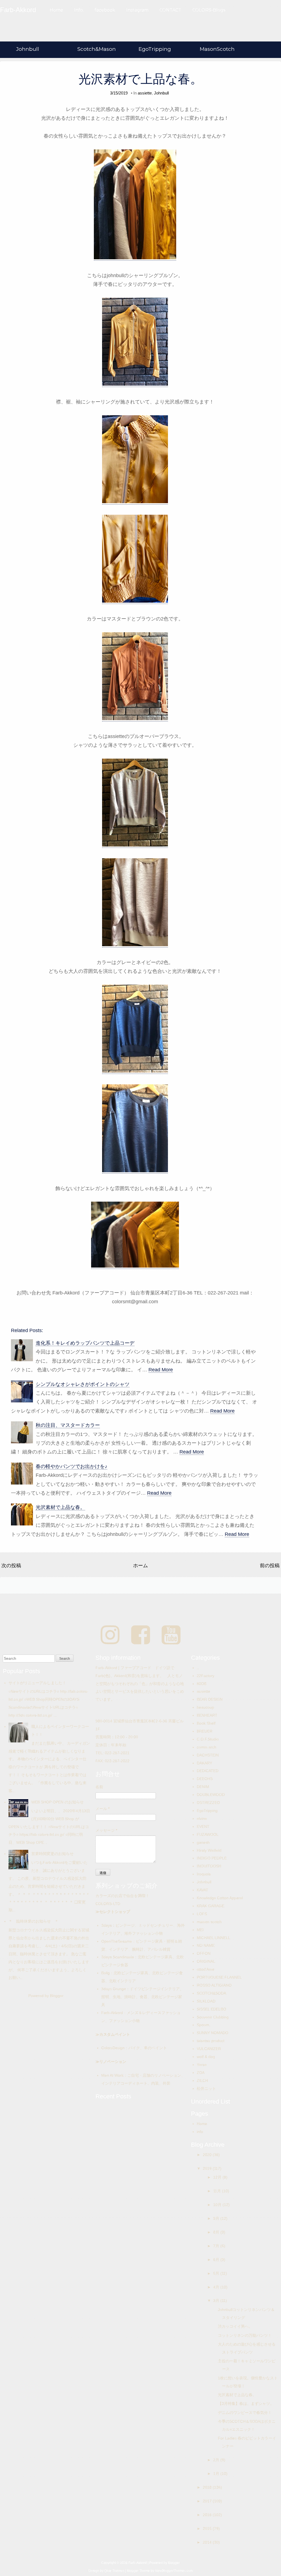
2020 (208, 2155)
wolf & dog (206, 2057)
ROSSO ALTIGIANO (214, 1985)
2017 (208, 2501)
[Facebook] (141, 1635)
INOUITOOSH (209, 1866)
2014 (208, 2542)
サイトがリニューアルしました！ (37, 1683)
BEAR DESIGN (210, 1699)
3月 (217, 2301)
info (200, 2132)
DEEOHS (205, 1779)
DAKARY (204, 1763)
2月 (217, 2460)
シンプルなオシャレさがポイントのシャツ (83, 1384)
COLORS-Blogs (209, 10)
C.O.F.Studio (208, 1739)
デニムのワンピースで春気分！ (245, 2413)
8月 (217, 2232)
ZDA (201, 2073)
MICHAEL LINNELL (213, 1938)
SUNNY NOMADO (213, 2033)
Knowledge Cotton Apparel (220, 1898)
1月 (217, 2474)
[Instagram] (110, 1635)
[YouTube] (171, 1635)
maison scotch (209, 1922)
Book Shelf (206, 1723)
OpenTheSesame (117, 1941)
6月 (217, 2260)
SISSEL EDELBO (211, 2009)
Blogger (57, 1996)
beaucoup (205, 1707)
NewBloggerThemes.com (174, 2571)
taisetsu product (211, 2041)
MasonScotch (217, 49)
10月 (218, 2205)
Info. (79, 10)
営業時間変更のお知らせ (52, 1854)
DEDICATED (208, 1771)
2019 (208, 2168)
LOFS (202, 1914)
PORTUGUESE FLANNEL (219, 1977)
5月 (217, 2273)
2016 (208, 2515)
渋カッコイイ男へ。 (235, 2326)
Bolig (106, 1973)
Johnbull (28, 49)
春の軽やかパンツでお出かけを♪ (71, 1466)
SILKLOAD (206, 2001)
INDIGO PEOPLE (212, 1858)
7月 (217, 2246)
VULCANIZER (209, 2049)
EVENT (203, 1826)
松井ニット (206, 2088)
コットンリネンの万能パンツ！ (245, 2335)
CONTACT (170, 10)
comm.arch (206, 1747)
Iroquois (204, 1874)
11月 (218, 2191)
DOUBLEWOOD (211, 1795)
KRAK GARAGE (210, 1906)
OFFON (204, 1953)
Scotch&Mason (97, 49)
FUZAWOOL (208, 1834)
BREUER (205, 1731)
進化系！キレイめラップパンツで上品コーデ (85, 1343)
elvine (202, 1818)
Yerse (202, 2065)
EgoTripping (155, 49)
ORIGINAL (206, 1961)
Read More (161, 1370)
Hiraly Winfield (209, 1850)
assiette (145, 93)
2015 (208, 2528)
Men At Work (112, 2075)
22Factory (206, 1676)
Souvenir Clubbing (213, 2017)
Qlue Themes (114, 2571)
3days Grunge (114, 1989)
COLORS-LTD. (108, 1904)
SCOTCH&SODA (211, 1993)
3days (106, 1925)
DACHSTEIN (208, 1755)
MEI (200, 1930)
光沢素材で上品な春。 (140, 79)
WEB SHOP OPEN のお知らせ (57, 1802)
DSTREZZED (208, 1803)
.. (198, 1668)
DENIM (203, 1787)
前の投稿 (270, 1566)
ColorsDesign (113, 2048)
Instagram (137, 10)
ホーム (140, 1566)
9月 (217, 2218)
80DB (202, 1684)
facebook (105, 10)
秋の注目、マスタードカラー (68, 1425)
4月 (217, 2287)
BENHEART (207, 1715)
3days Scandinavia (118, 1957)
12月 (218, 2177)
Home (56, 10)
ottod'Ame (206, 1969)
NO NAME (206, 1945)
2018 (208, 2487)
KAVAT (203, 1890)
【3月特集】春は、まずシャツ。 (246, 2404)
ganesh (203, 1842)
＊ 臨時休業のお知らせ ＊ (33, 1921)
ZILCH (202, 2081)
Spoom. (203, 2025)
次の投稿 (11, 1566)
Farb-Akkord (112, 2013)
